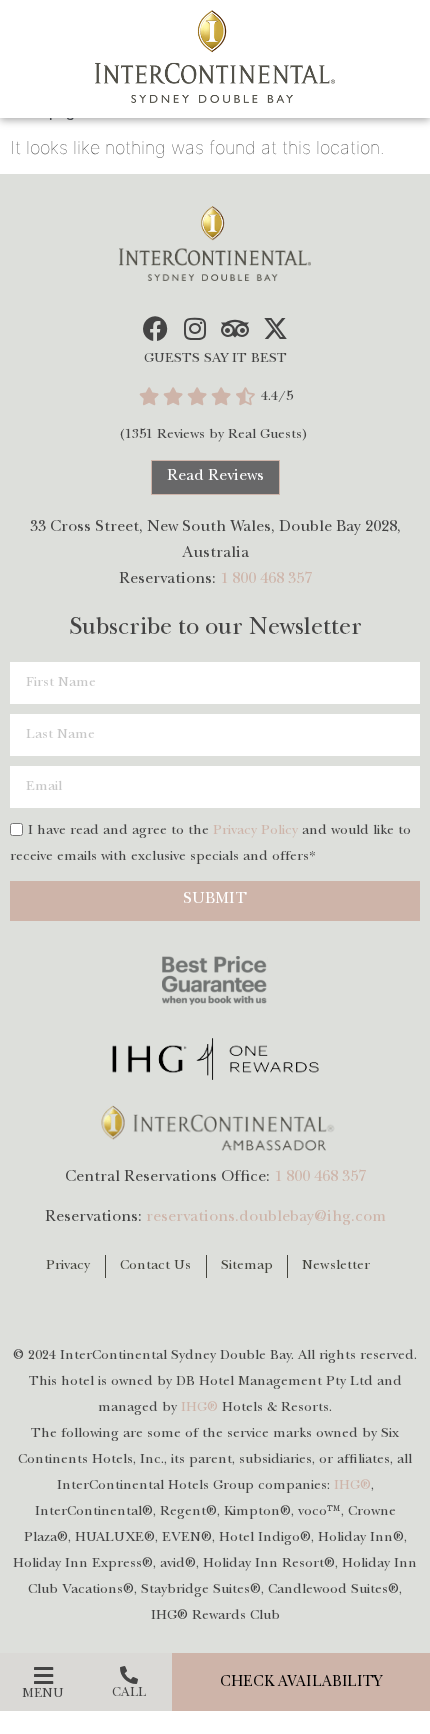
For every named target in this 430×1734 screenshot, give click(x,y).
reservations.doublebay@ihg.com (266, 1218)
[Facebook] (155, 328)
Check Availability (301, 1683)
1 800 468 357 (266, 580)
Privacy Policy (255, 831)
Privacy (68, 1266)
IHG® (199, 1408)
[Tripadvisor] (235, 328)
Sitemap (247, 1266)
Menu (42, 1694)
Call (129, 1693)
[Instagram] (195, 328)
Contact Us (156, 1266)
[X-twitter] (275, 328)
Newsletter (336, 1266)
